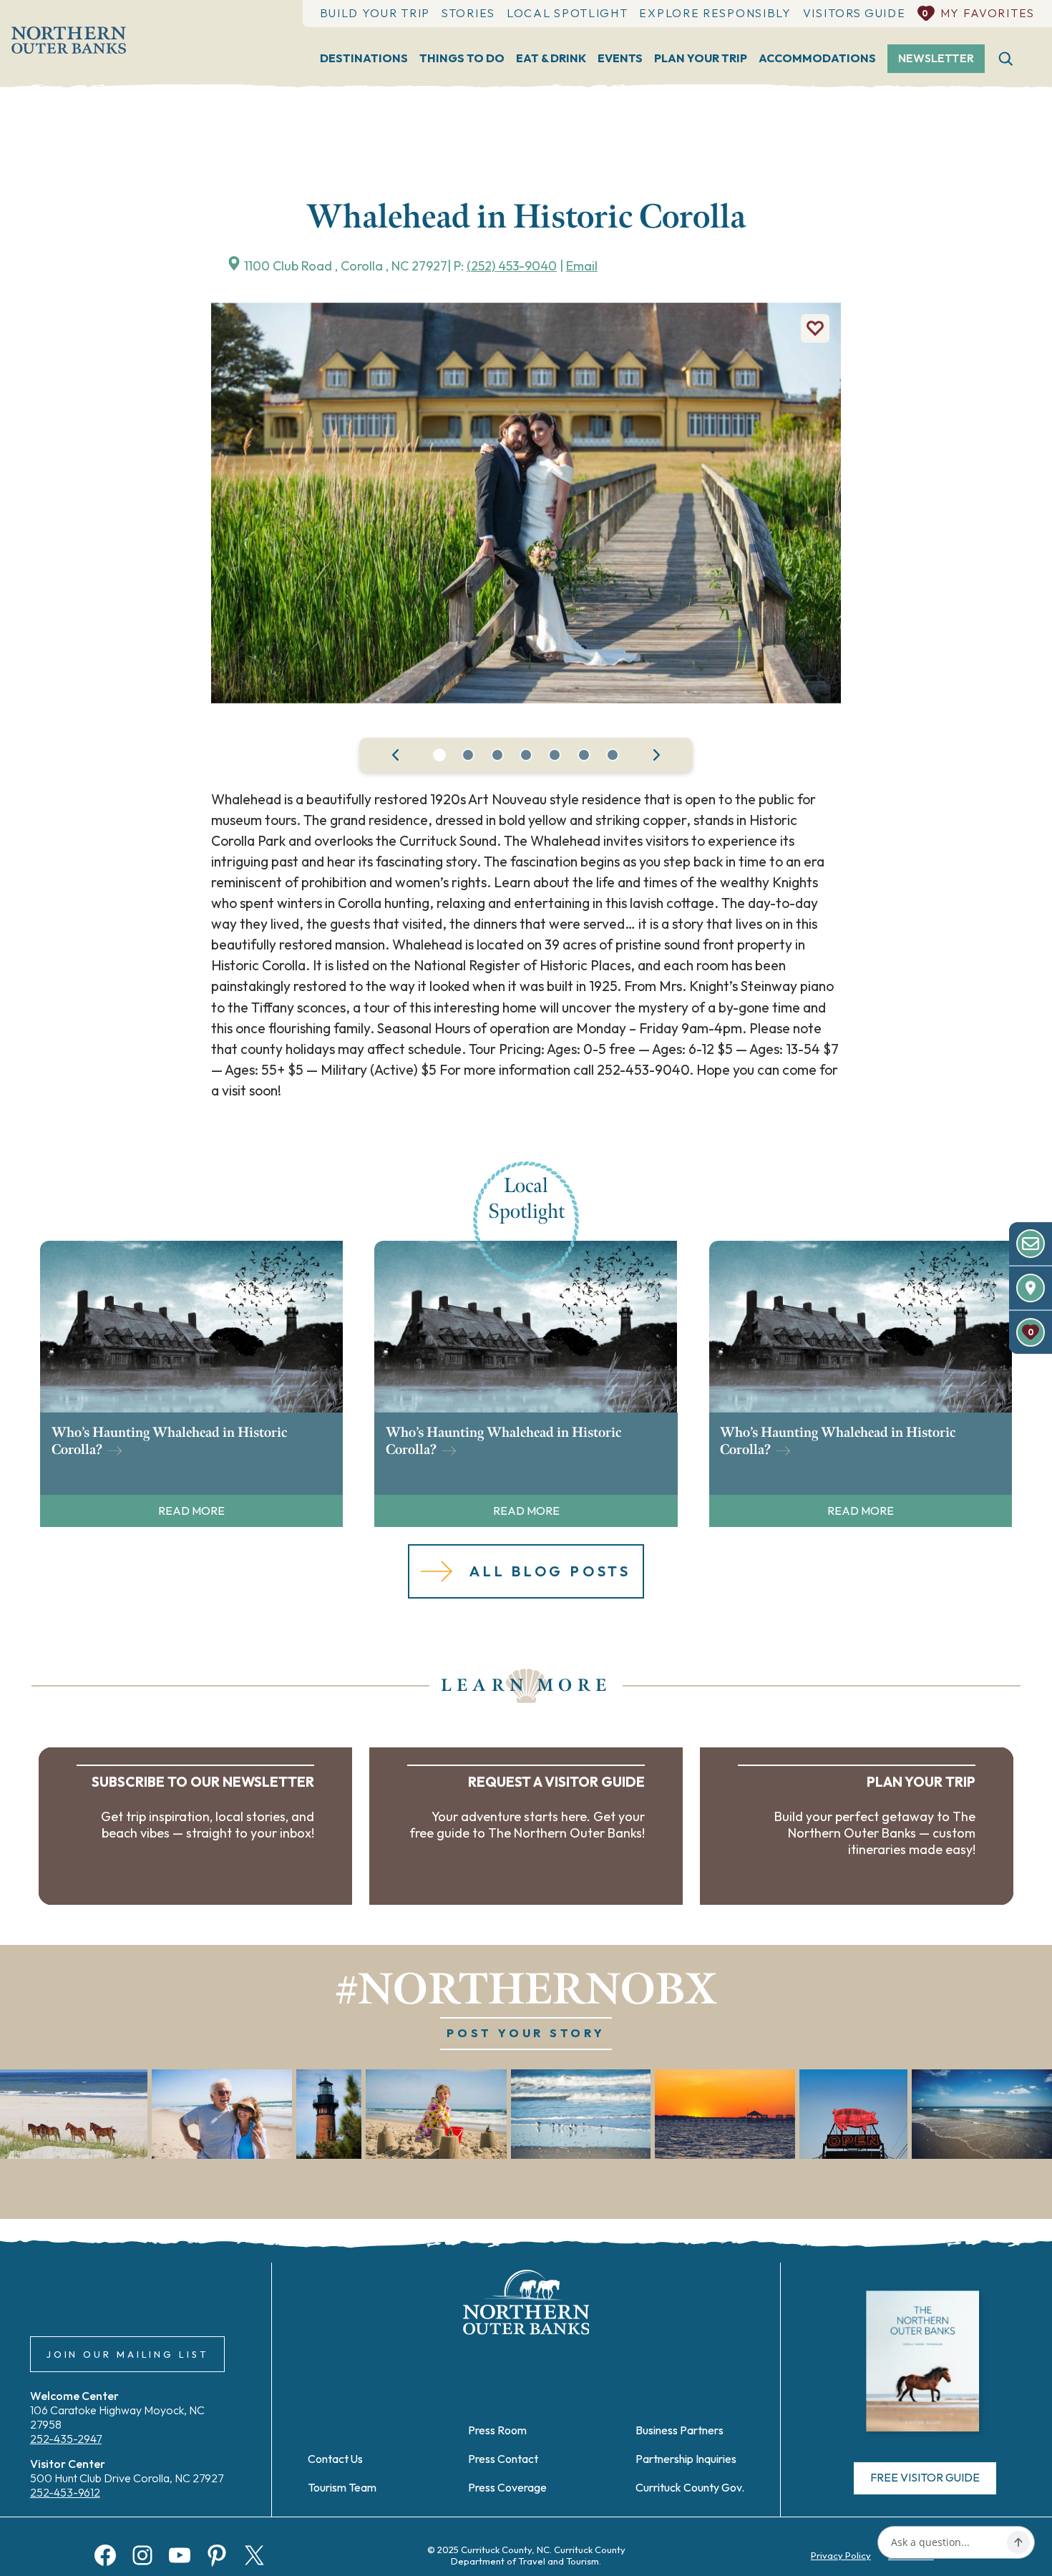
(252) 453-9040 (512, 266)
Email (582, 266)
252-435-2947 (66, 2439)
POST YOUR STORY (526, 2033)
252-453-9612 (65, 2492)
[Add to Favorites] (815, 328)
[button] (439, 755)
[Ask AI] (1018, 2542)
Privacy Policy (841, 2555)
